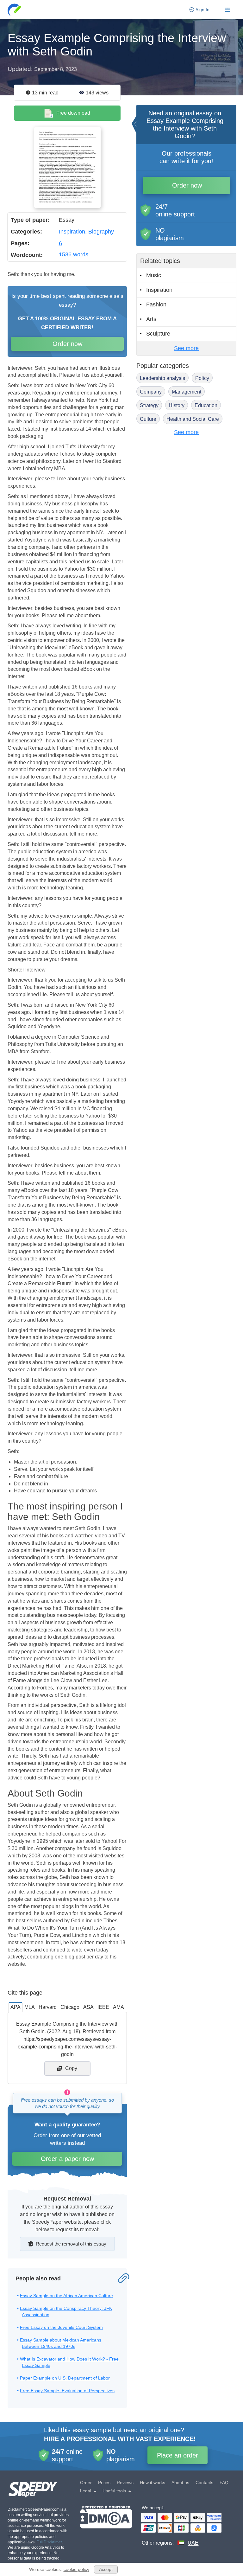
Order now (67, 344)
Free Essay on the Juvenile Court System (61, 2327)
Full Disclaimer (49, 2542)
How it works (153, 2483)
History (177, 405)
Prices (104, 2483)
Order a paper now (67, 2159)
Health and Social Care (193, 419)
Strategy (149, 405)
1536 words (74, 254)
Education (206, 405)
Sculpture (158, 334)
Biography (101, 232)
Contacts (204, 2483)
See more (186, 348)
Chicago (70, 2007)
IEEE (103, 2007)
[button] (15, 10)
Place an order (178, 2455)
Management (187, 392)
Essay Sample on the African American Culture (66, 2296)
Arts (151, 319)
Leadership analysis (162, 378)
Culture (148, 419)
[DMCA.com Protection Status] (106, 2526)
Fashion (156, 304)
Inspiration (72, 232)
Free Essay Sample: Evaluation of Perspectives (67, 2391)
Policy (202, 378)
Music (154, 275)
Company (151, 392)
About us (180, 2483)
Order (86, 2483)
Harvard (48, 2007)
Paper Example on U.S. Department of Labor (65, 2378)
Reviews (125, 2483)
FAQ (224, 2483)
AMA (118, 2007)
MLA (30, 2007)
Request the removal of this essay (71, 2244)
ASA (88, 2007)
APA (16, 2007)
